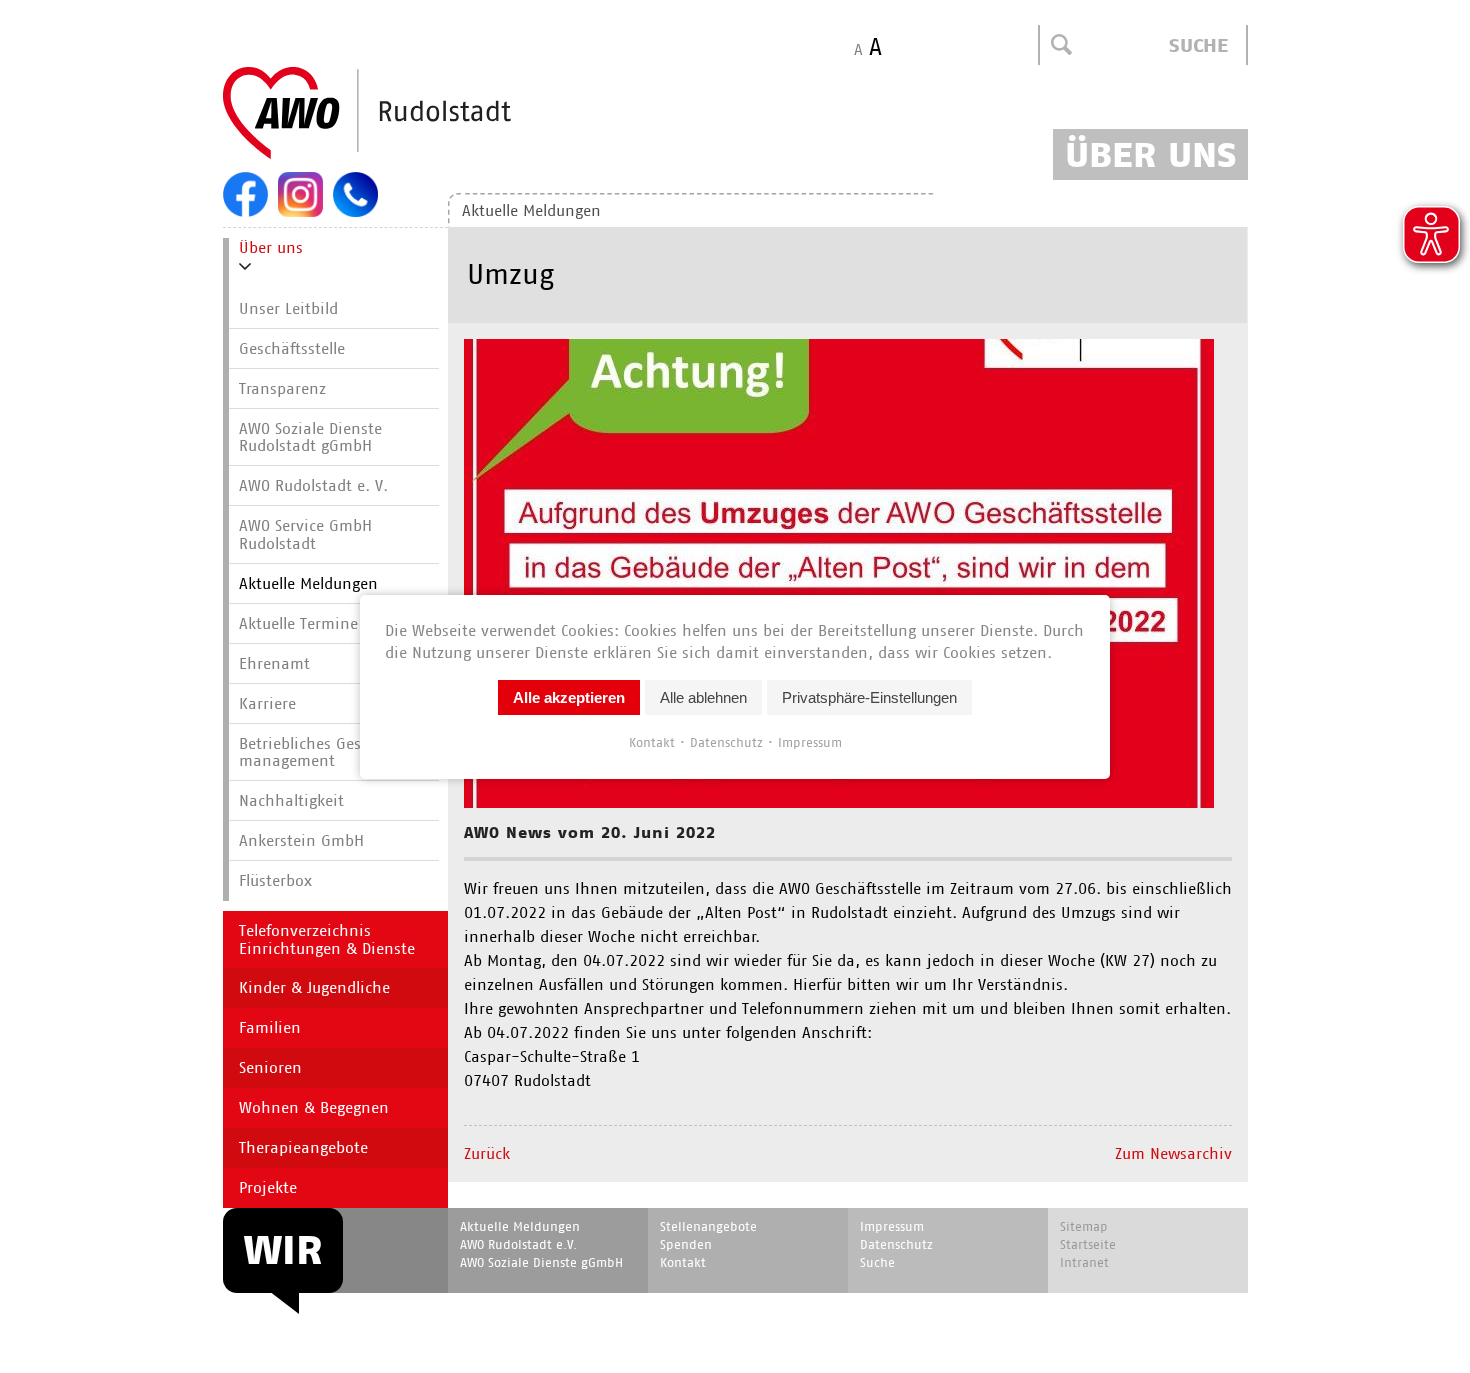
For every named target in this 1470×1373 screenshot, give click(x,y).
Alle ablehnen (703, 696)
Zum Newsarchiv (1173, 1153)
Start (415, 114)
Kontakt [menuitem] (683, 1262)
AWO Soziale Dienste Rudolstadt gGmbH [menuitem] (310, 437)
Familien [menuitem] (270, 1027)
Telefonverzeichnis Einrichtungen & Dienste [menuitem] (327, 939)
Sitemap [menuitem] (1084, 1226)
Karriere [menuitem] (267, 703)
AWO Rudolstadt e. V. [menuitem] (313, 485)
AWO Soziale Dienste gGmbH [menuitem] (541, 1262)
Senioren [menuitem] (270, 1067)
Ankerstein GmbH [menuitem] (301, 840)
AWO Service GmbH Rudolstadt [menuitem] (305, 534)
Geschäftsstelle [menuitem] (292, 348)
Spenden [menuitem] (686, 1244)
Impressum (810, 741)
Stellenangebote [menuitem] (708, 1226)
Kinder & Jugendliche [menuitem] (314, 987)
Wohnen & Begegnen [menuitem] (314, 1107)
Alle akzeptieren (569, 696)
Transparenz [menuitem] (282, 388)
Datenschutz (726, 741)
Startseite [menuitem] (1088, 1244)
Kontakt (652, 741)
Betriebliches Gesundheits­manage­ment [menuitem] (336, 752)
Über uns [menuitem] (271, 247)
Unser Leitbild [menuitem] (288, 308)
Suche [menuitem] (877, 1262)
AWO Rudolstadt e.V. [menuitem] (518, 1244)
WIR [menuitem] (283, 1250)
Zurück (487, 1153)
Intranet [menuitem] (1084, 1262)
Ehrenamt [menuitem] (274, 663)
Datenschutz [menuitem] (896, 1244)
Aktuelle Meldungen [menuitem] (531, 210)
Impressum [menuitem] (892, 1226)
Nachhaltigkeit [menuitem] (291, 800)
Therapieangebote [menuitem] (303, 1147)
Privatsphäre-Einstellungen (869, 696)
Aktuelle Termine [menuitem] (298, 623)
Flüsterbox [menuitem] (275, 880)
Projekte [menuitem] (268, 1187)
